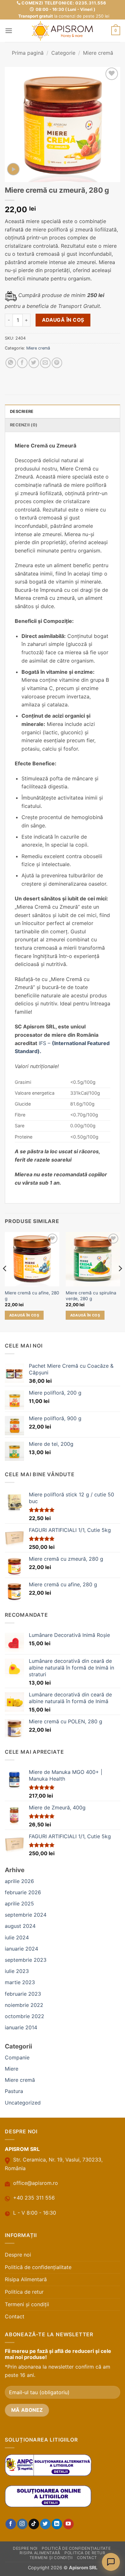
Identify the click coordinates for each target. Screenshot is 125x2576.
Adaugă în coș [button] (24, 1315)
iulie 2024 (17, 1937)
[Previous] (5, 1281)
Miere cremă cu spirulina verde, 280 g (91, 1296)
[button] (9, 31)
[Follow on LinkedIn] (57, 2524)
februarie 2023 (23, 1994)
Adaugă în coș (63, 320)
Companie (17, 2057)
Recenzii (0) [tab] (24, 425)
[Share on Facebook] (22, 363)
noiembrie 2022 (24, 2005)
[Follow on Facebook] (11, 2524)
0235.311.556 (91, 3)
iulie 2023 (17, 1971)
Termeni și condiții (27, 2304)
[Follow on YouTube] (68, 2524)
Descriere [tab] (22, 411)
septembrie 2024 (26, 1915)
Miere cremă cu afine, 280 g (32, 1296)
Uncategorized (23, 2103)
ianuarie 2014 (21, 2027)
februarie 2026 (23, 1892)
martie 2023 (20, 1982)
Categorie (63, 53)
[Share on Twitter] (34, 363)
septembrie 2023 (26, 1960)
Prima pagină (28, 53)
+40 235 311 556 (34, 2198)
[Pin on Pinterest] (57, 363)
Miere (12, 2069)
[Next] (120, 1281)
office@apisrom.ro (36, 2183)
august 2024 (20, 1926)
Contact (15, 2316)
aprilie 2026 (19, 1881)
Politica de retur (24, 2292)
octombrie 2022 (25, 2016)
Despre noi (18, 2255)
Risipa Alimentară (26, 2279)
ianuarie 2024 (21, 1949)
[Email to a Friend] (45, 363)
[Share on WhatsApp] (11, 363)
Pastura (14, 2091)
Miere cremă (98, 53)
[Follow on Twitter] (45, 2524)
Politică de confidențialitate (38, 2267)
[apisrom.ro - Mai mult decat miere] (63, 31)
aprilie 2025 (19, 1904)
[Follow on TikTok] (34, 2524)
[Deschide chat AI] (111, 2562)
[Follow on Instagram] (22, 2524)
